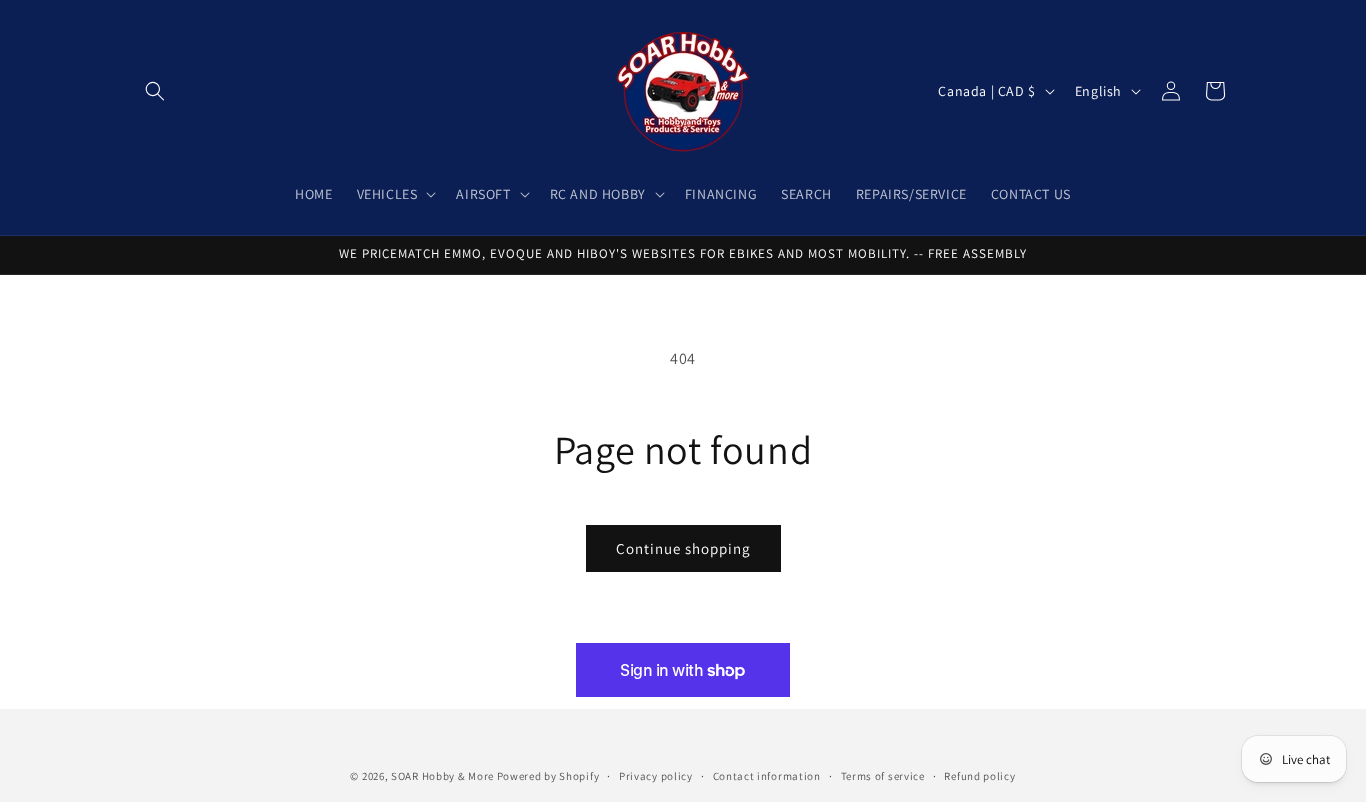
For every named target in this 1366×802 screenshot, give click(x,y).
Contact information (767, 775)
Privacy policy (656, 775)
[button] (155, 91)
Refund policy (979, 775)
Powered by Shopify (548, 776)
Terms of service (883, 775)
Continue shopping (683, 548)
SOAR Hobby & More (442, 776)
